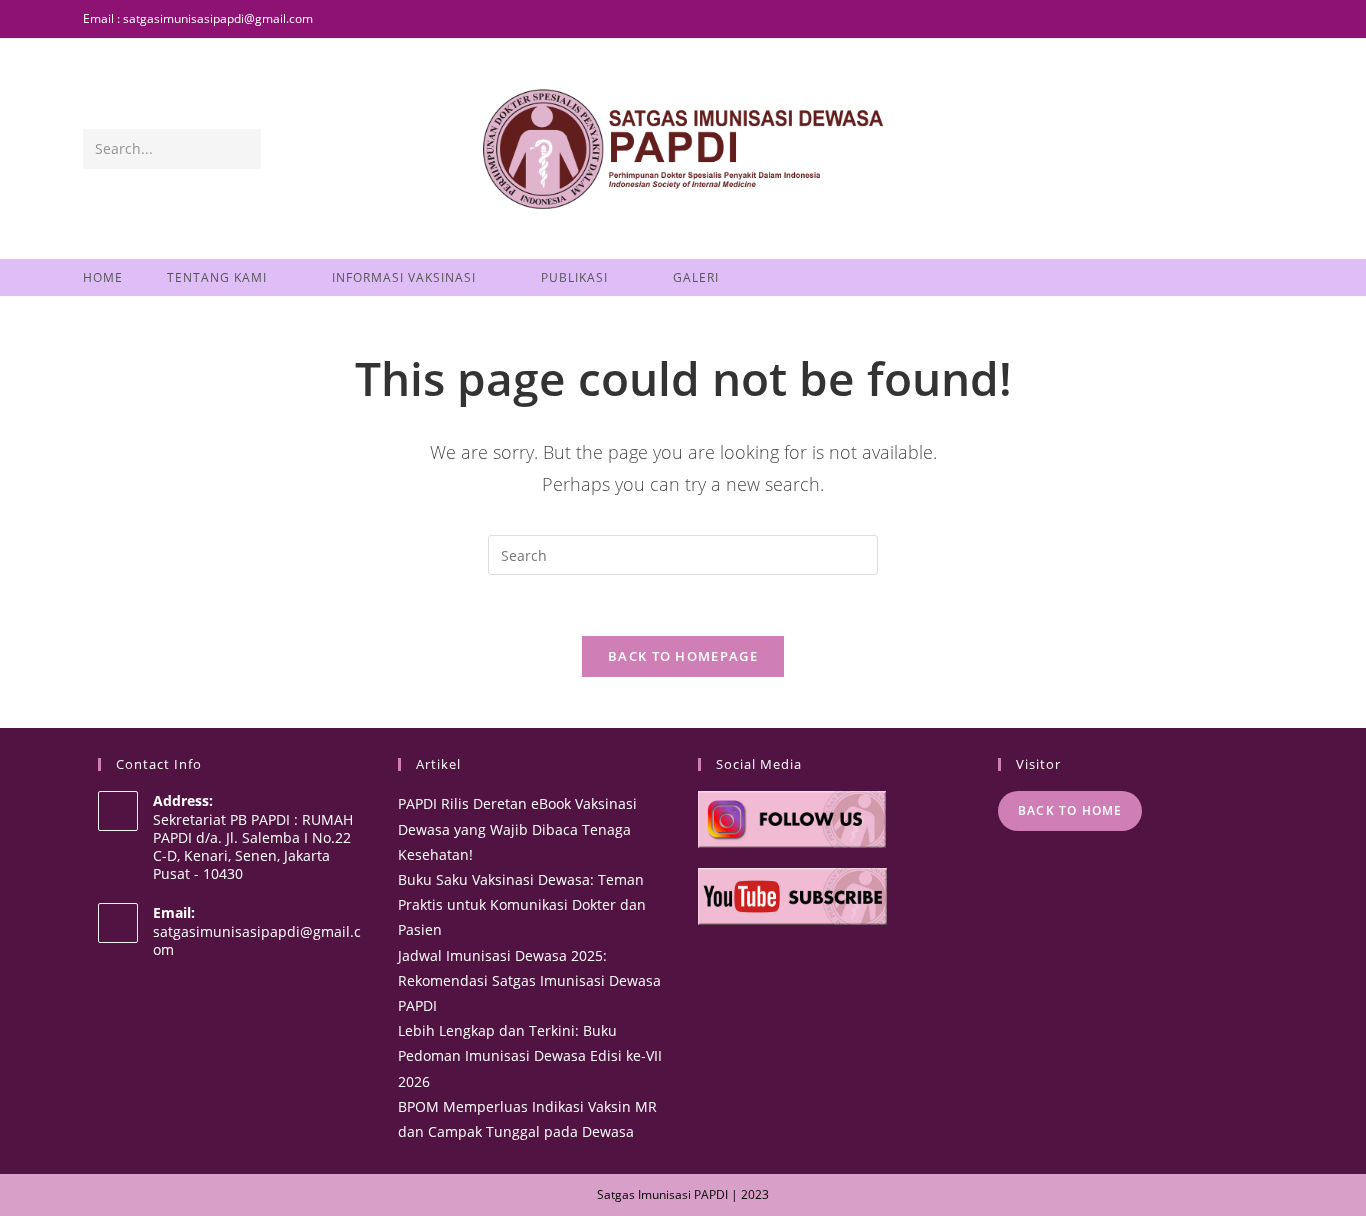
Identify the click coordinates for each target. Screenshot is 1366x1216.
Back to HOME (1070, 810)
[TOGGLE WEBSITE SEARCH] (768, 277)
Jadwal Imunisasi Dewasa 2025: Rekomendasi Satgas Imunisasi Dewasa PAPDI (529, 980)
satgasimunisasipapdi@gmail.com (257, 940)
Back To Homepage (683, 656)
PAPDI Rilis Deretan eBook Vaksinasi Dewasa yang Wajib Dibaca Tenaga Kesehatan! (517, 828)
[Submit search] (242, 149)
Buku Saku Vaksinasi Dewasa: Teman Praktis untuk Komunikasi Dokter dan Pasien (522, 904)
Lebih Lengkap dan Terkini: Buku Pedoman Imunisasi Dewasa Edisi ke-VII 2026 (530, 1055)
